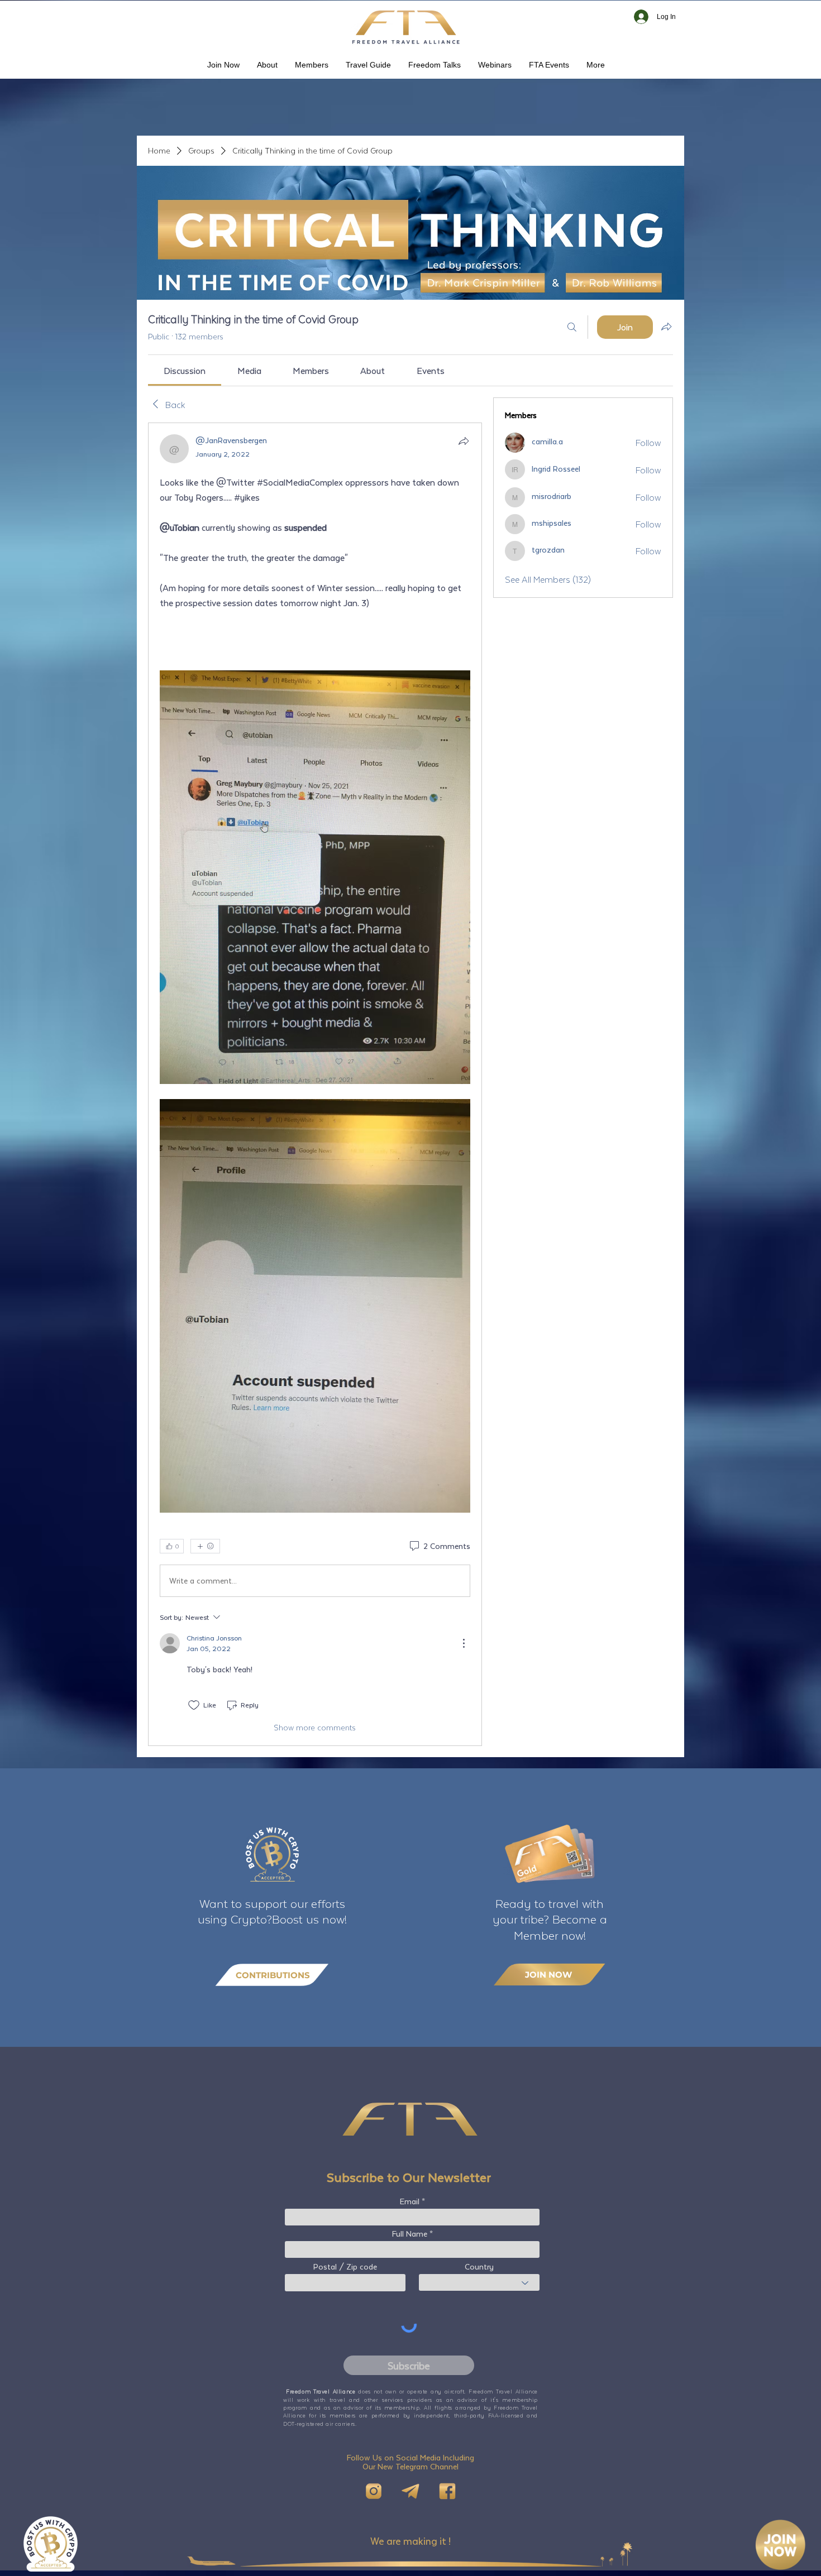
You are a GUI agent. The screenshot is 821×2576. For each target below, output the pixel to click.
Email (410, 2201)
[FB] (447, 2491)
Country (479, 2267)
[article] (315, 1084)
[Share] (464, 441)
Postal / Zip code (345, 2267)
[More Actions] (464, 1643)
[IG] (374, 2491)
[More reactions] (205, 1546)
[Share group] (666, 327)
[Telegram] (410, 2491)
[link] (185, 370)
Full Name (410, 2234)
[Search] (572, 327)
